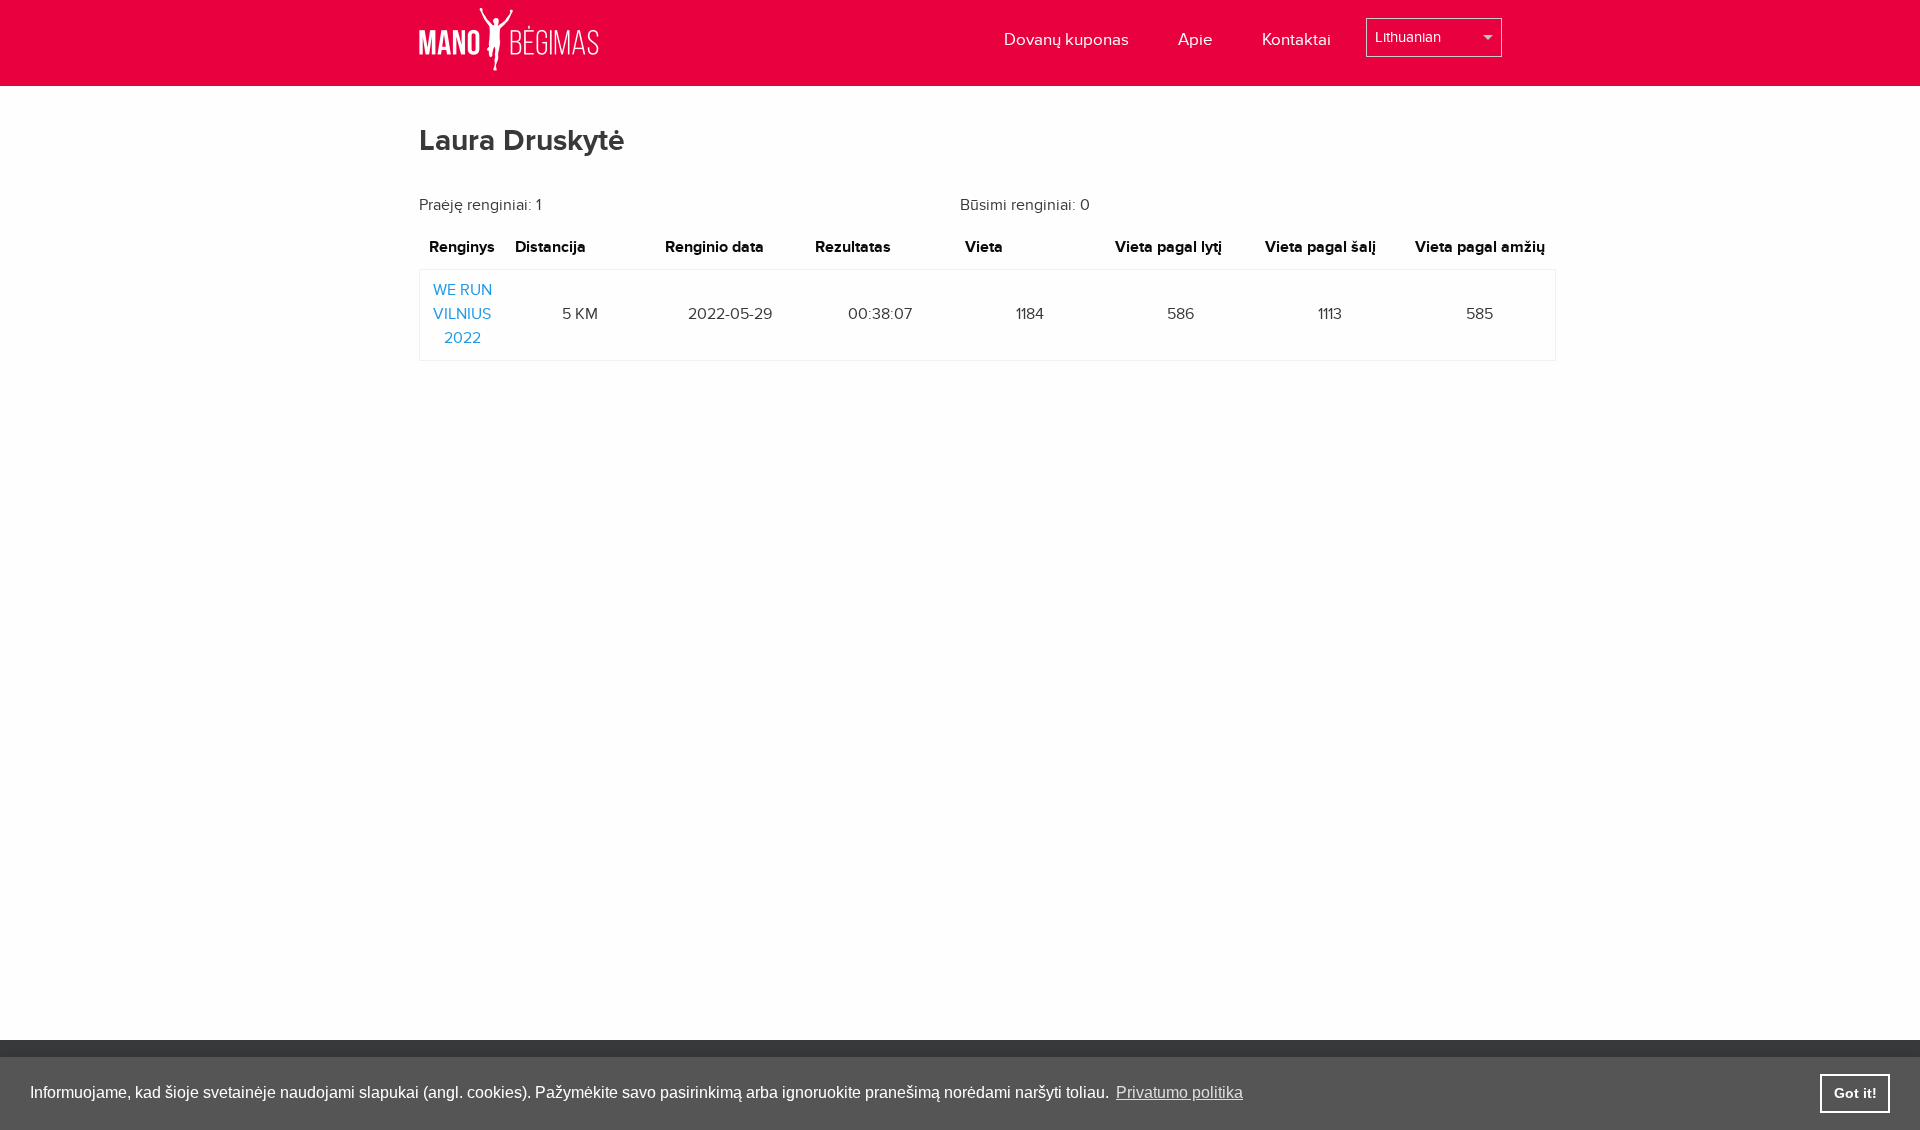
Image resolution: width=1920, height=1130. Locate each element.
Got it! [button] (1855, 1093)
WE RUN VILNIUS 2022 (462, 314)
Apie (1195, 39)
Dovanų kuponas (1066, 39)
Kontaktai (1296, 39)
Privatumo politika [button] (1179, 1092)
